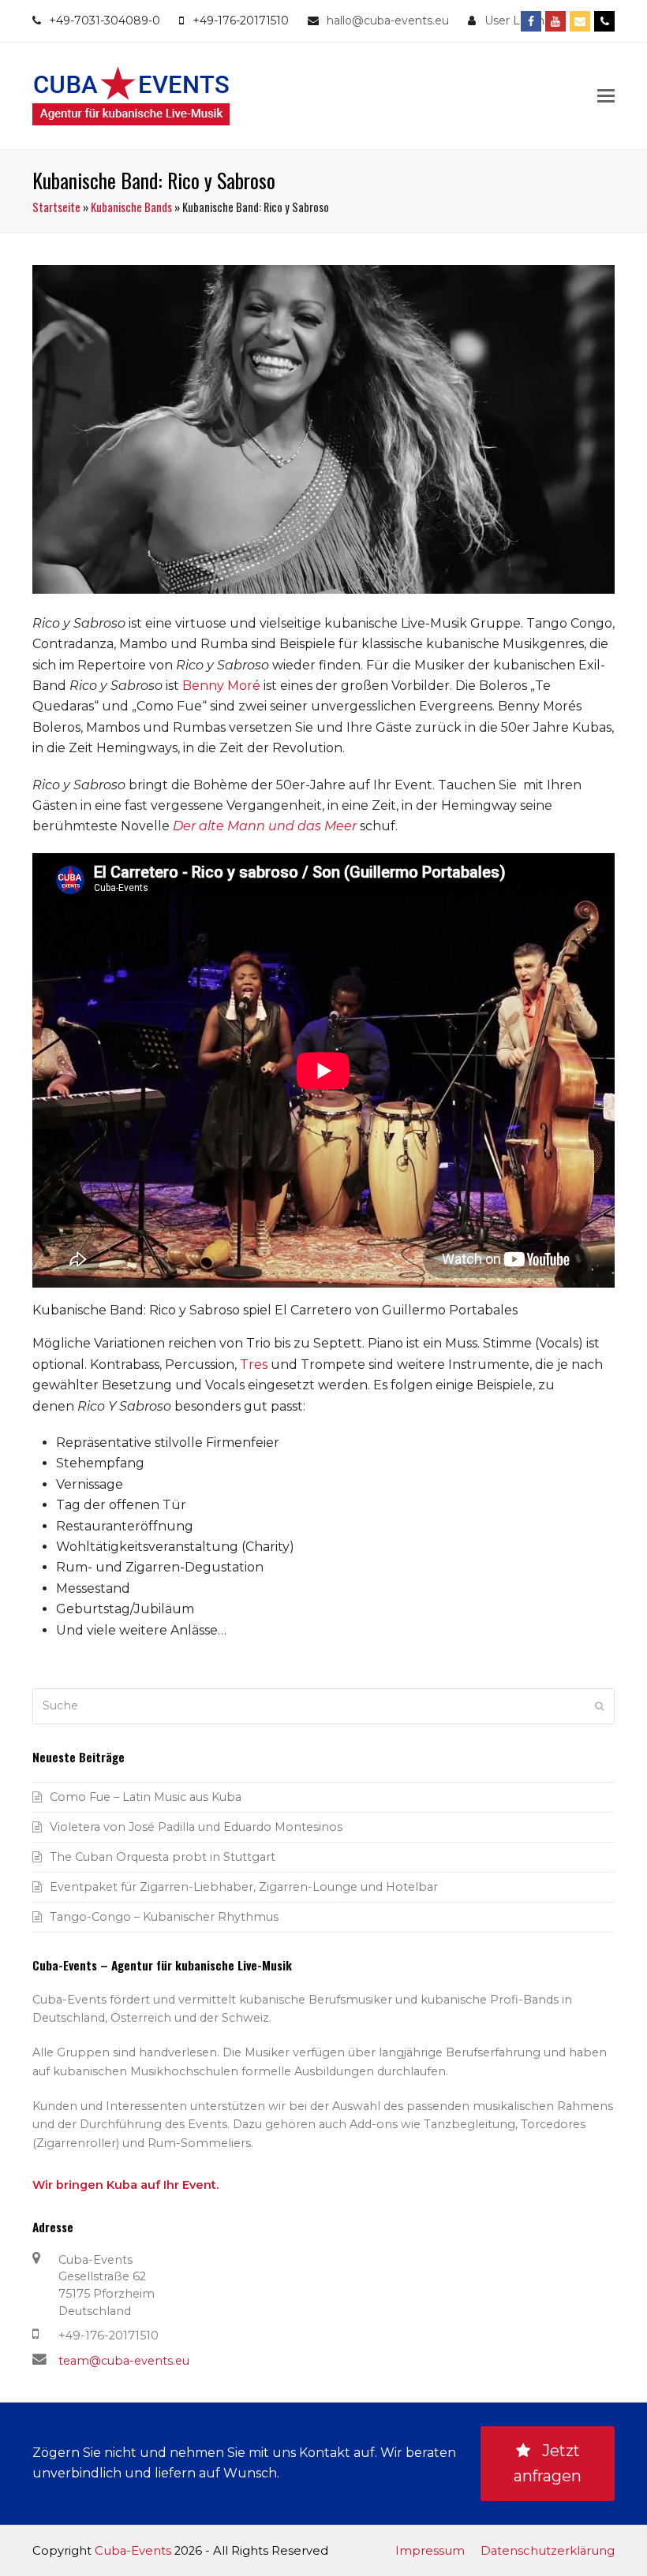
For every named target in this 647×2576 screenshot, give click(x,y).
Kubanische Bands (131, 207)
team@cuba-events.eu (124, 2361)
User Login (514, 21)
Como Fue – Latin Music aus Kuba (146, 1797)
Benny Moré (221, 686)
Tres (254, 1364)
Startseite (56, 207)
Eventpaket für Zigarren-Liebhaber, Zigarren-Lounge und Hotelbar (244, 1887)
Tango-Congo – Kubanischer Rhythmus (164, 1917)
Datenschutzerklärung (548, 2551)
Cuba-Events (133, 2551)
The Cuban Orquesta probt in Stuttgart (163, 1857)
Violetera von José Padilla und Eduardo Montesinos (196, 1827)
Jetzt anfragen (548, 2464)
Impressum (430, 2551)
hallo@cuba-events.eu (388, 21)
